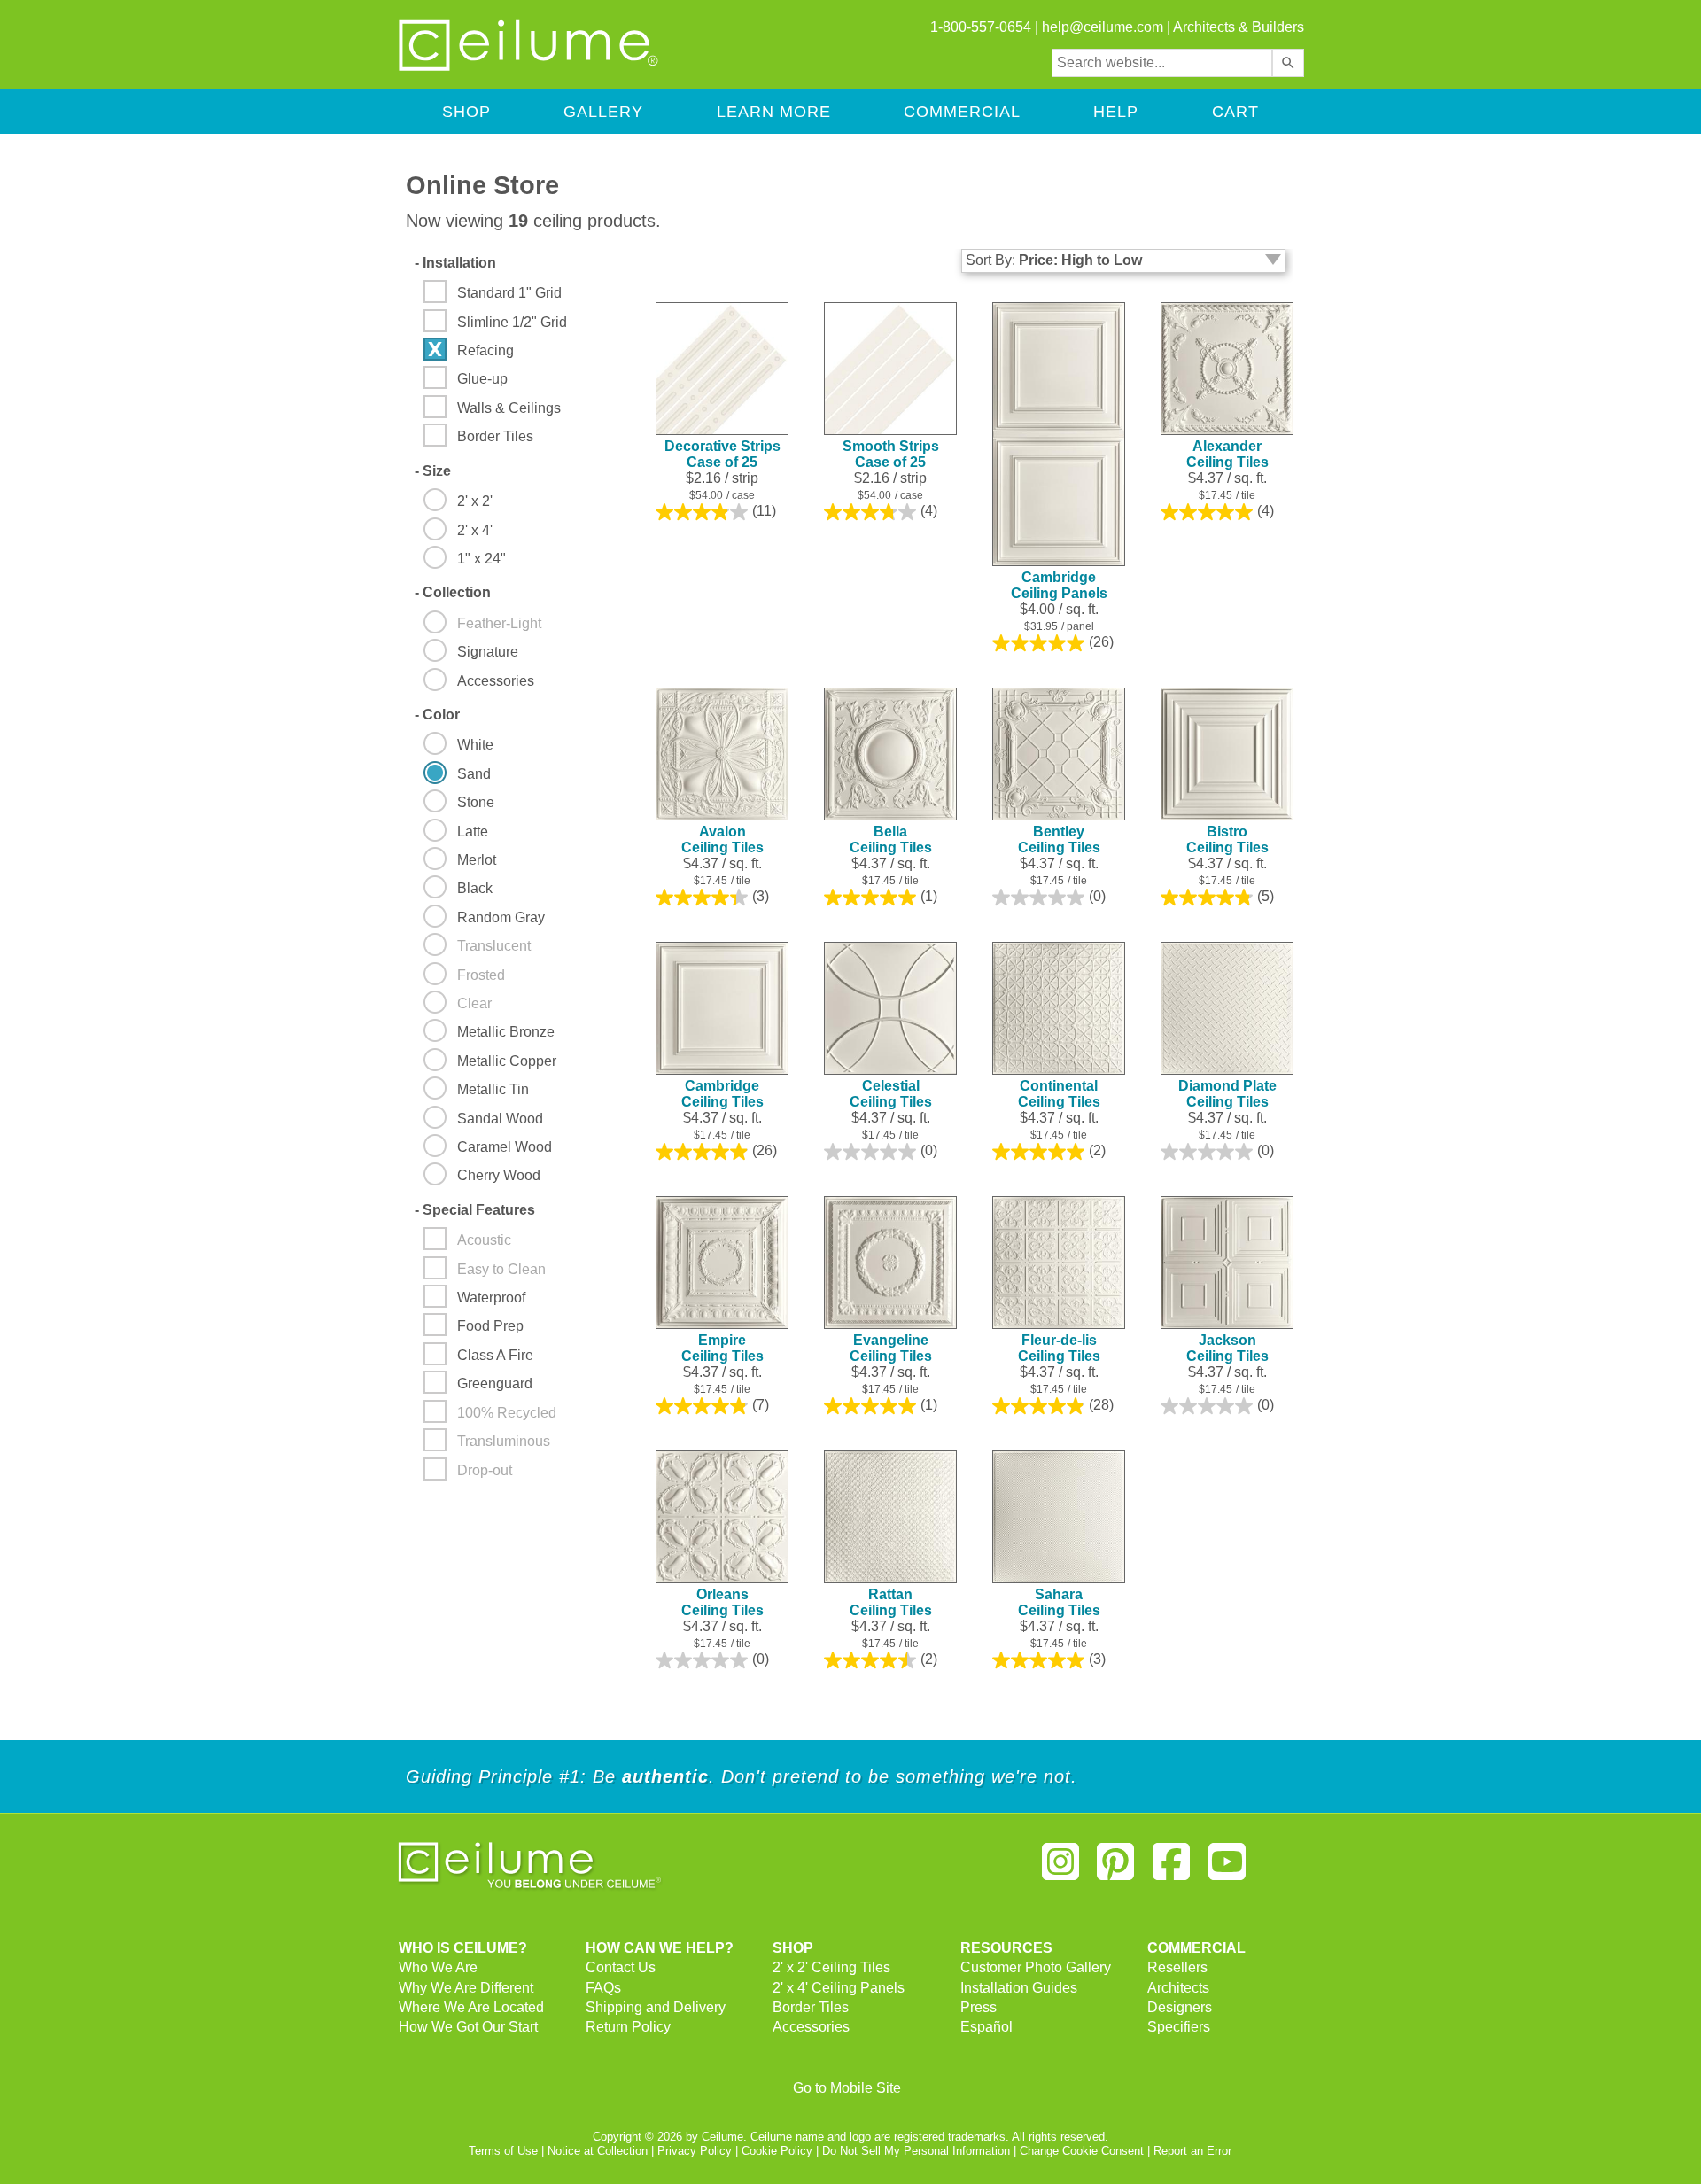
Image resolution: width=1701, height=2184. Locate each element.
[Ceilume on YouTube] (1227, 1869)
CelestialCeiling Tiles (891, 1094)
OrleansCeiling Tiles (722, 1602)
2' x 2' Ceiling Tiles (831, 1967)
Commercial (962, 112)
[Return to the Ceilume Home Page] (530, 68)
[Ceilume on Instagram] (1060, 1869)
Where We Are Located (471, 2007)
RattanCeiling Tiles (891, 1602)
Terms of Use (503, 2151)
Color (437, 715)
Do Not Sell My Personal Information (916, 2151)
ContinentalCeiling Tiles (1059, 1094)
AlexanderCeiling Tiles (1227, 454)
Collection (453, 592)
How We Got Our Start (468, 2027)
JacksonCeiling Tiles (1227, 1348)
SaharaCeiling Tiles (1059, 1602)
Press (979, 2007)
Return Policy (628, 2027)
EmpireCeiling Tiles (722, 1348)
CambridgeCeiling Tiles (722, 1094)
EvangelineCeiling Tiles (891, 1348)
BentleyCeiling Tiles (1059, 839)
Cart (1235, 112)
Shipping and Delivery (656, 2007)
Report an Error (1192, 2151)
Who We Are (438, 1967)
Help (1116, 112)
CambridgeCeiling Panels (1059, 585)
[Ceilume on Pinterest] (1116, 1869)
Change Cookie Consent (1082, 2151)
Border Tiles (811, 2007)
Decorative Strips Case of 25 (722, 454)
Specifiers (1179, 2027)
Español (986, 2027)
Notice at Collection (598, 2151)
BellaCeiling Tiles (891, 839)
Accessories (811, 2027)
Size (433, 471)
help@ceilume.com (1103, 27)
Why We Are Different (466, 1988)
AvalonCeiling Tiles (722, 839)
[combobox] (1162, 63)
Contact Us (621, 1967)
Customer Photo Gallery (1036, 1967)
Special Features (475, 1210)
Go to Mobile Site (847, 2088)
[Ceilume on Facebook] (1171, 1869)
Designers (1180, 2007)
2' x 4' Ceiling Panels (839, 1988)
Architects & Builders (1239, 27)
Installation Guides (1019, 1988)
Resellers (1177, 1967)
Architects (1178, 1988)
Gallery (603, 112)
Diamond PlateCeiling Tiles (1227, 1094)
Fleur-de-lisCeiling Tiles (1059, 1348)
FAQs (603, 1988)
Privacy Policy (695, 2151)
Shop (466, 112)
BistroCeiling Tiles (1227, 839)
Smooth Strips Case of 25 (891, 454)
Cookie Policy (777, 2151)
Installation (455, 263)
